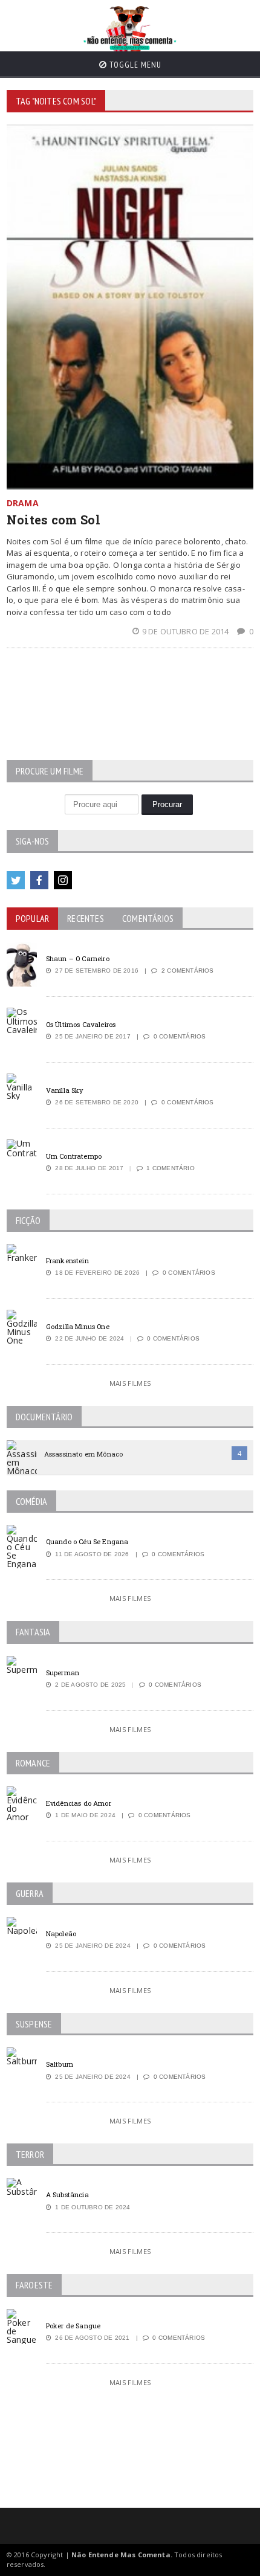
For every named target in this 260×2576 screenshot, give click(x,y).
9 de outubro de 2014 (186, 631)
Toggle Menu (134, 65)
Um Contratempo (74, 1156)
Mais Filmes (130, 1383)
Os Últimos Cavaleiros (81, 1024)
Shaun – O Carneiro (78, 958)
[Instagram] (63, 880)
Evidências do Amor (79, 1803)
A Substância (67, 2194)
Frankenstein (67, 1261)
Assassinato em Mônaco (83, 1454)
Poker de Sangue (73, 2326)
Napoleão (61, 1934)
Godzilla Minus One (78, 1326)
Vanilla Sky (65, 1090)
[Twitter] (16, 880)
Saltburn (60, 2064)
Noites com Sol (54, 520)
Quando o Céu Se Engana (87, 1541)
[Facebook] (39, 880)
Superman (63, 1673)
